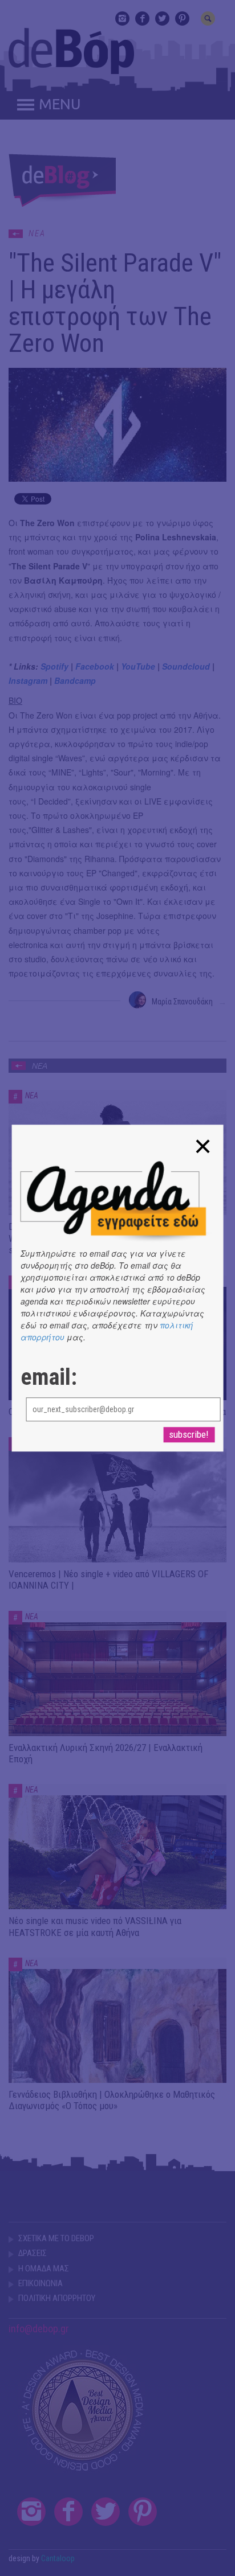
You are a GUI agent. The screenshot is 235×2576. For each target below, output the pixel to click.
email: (49, 1377)
